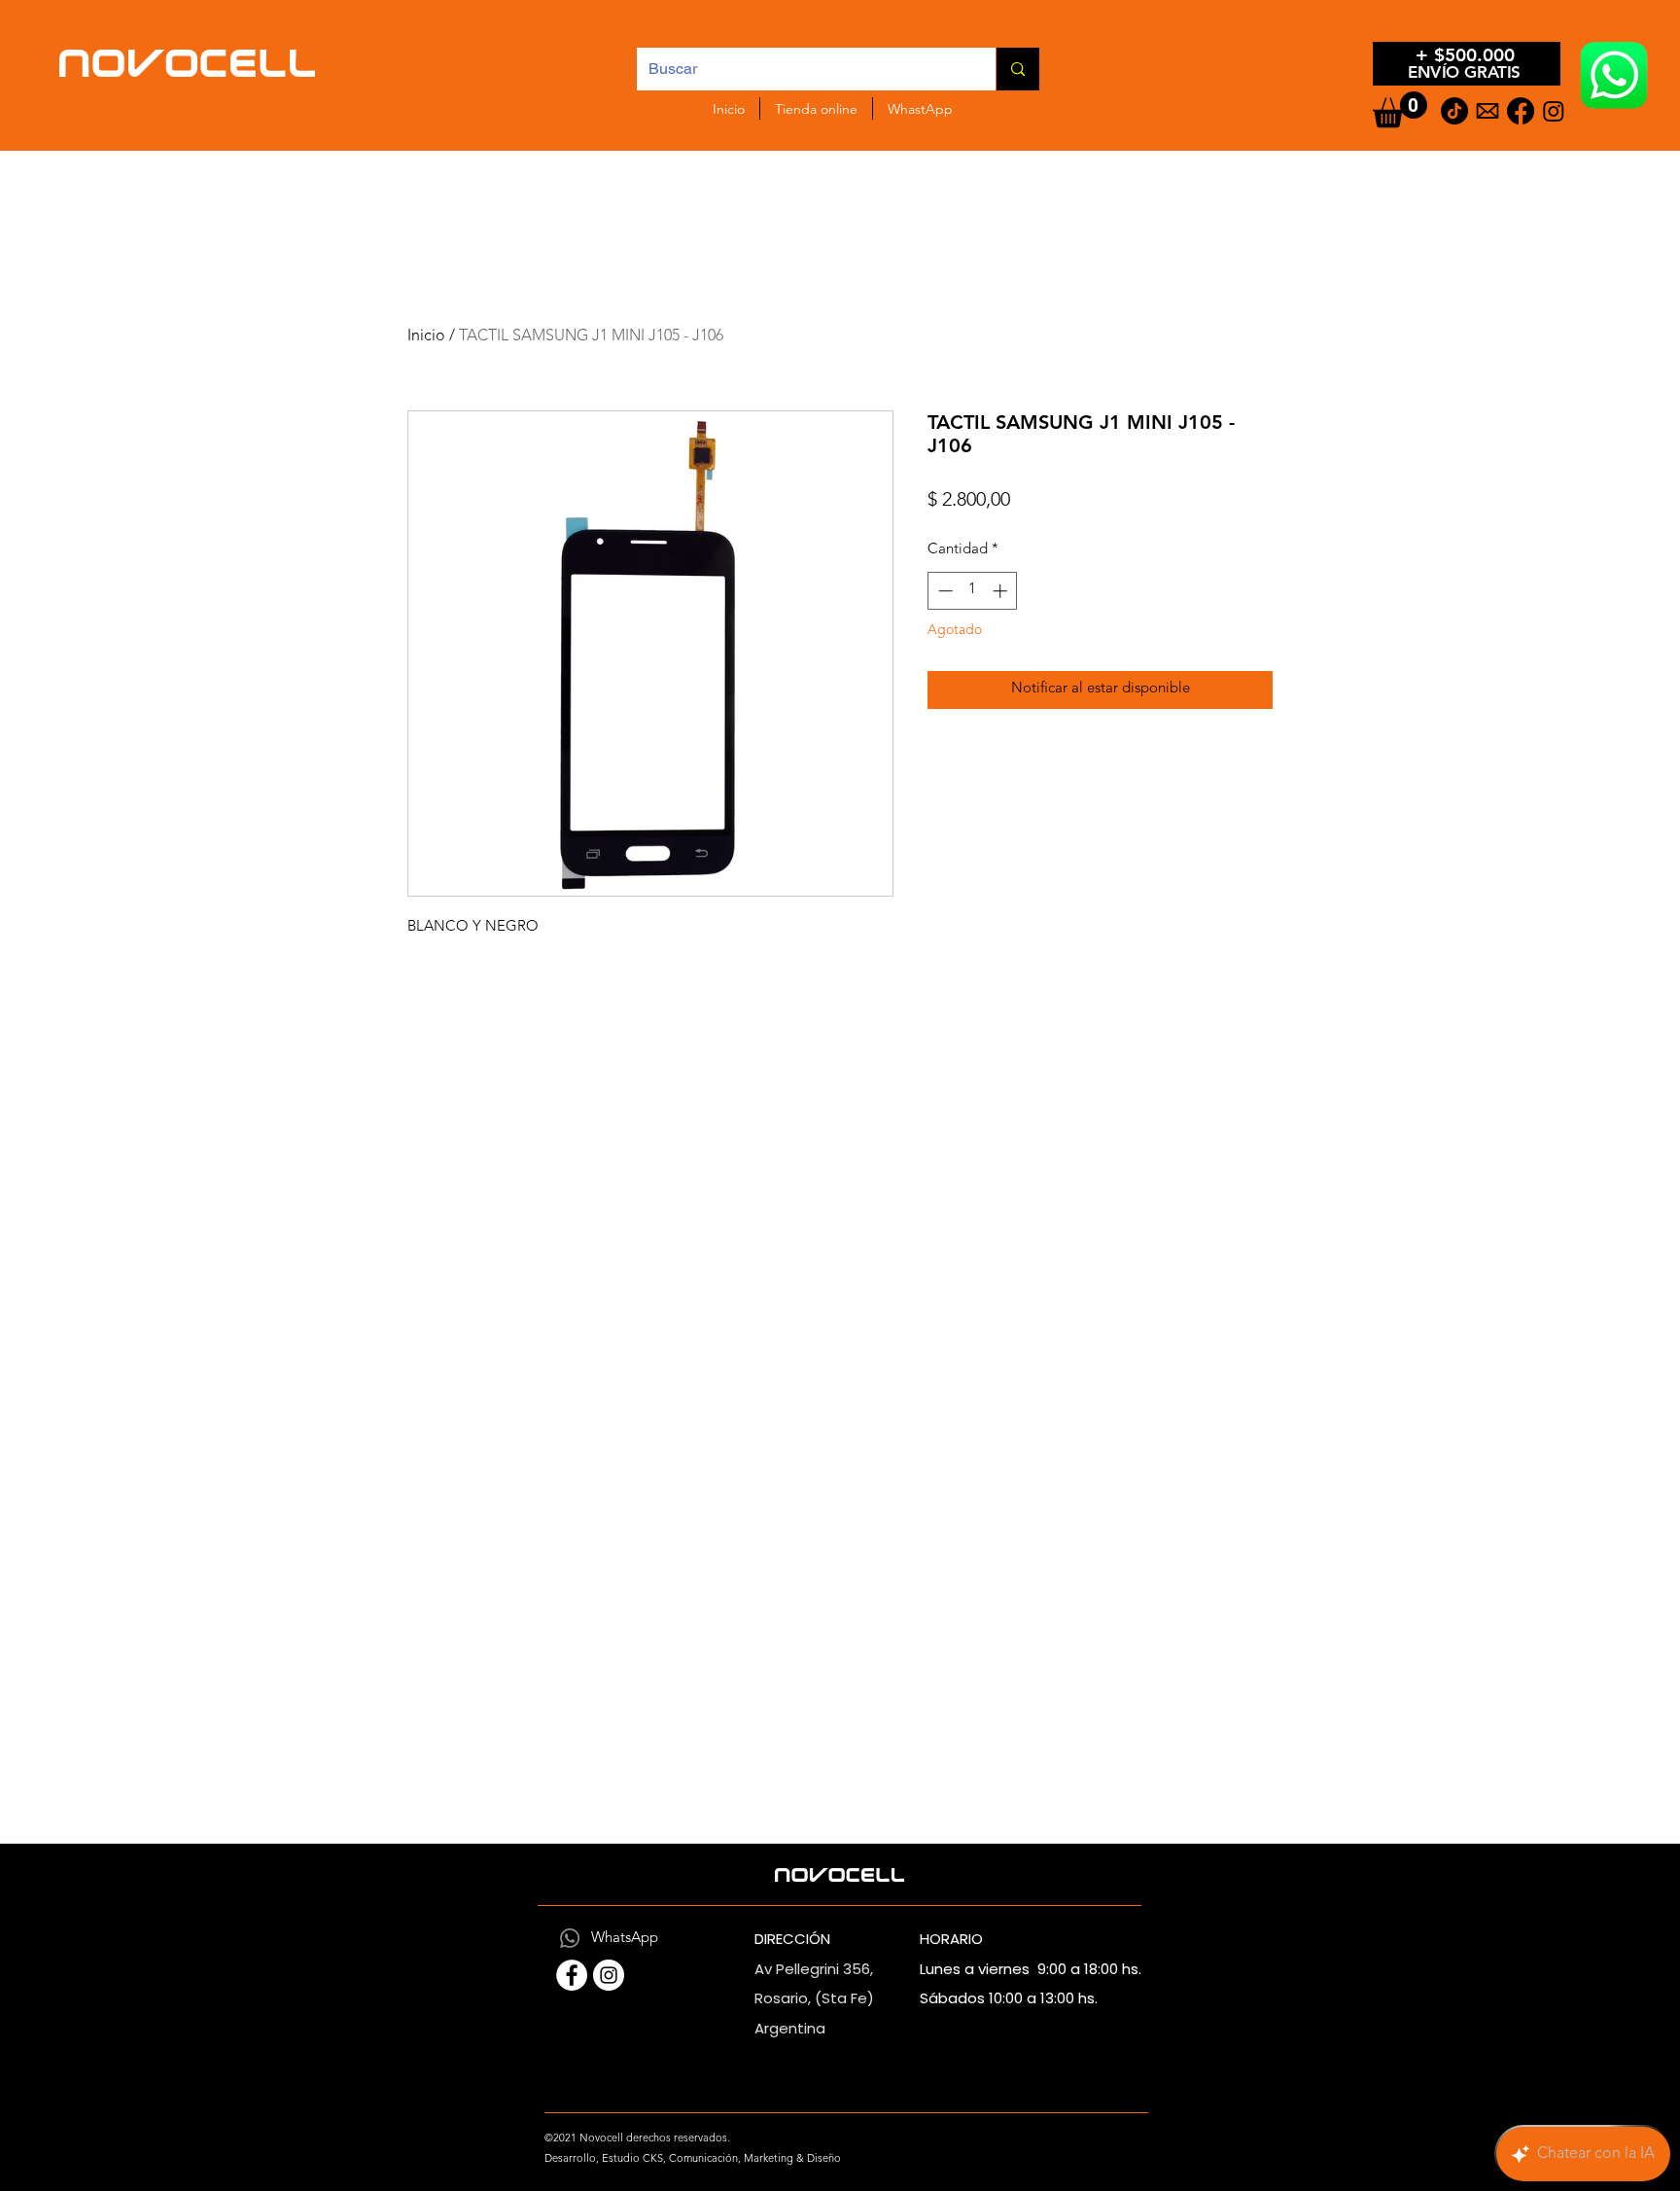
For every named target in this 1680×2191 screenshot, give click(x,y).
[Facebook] (1521, 111)
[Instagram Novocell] (609, 1975)
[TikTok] (1454, 111)
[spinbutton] (973, 591)
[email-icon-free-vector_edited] (1487, 111)
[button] (1400, 109)
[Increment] (1002, 591)
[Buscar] (1017, 69)
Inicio (426, 336)
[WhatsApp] (570, 1938)
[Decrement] (944, 591)
